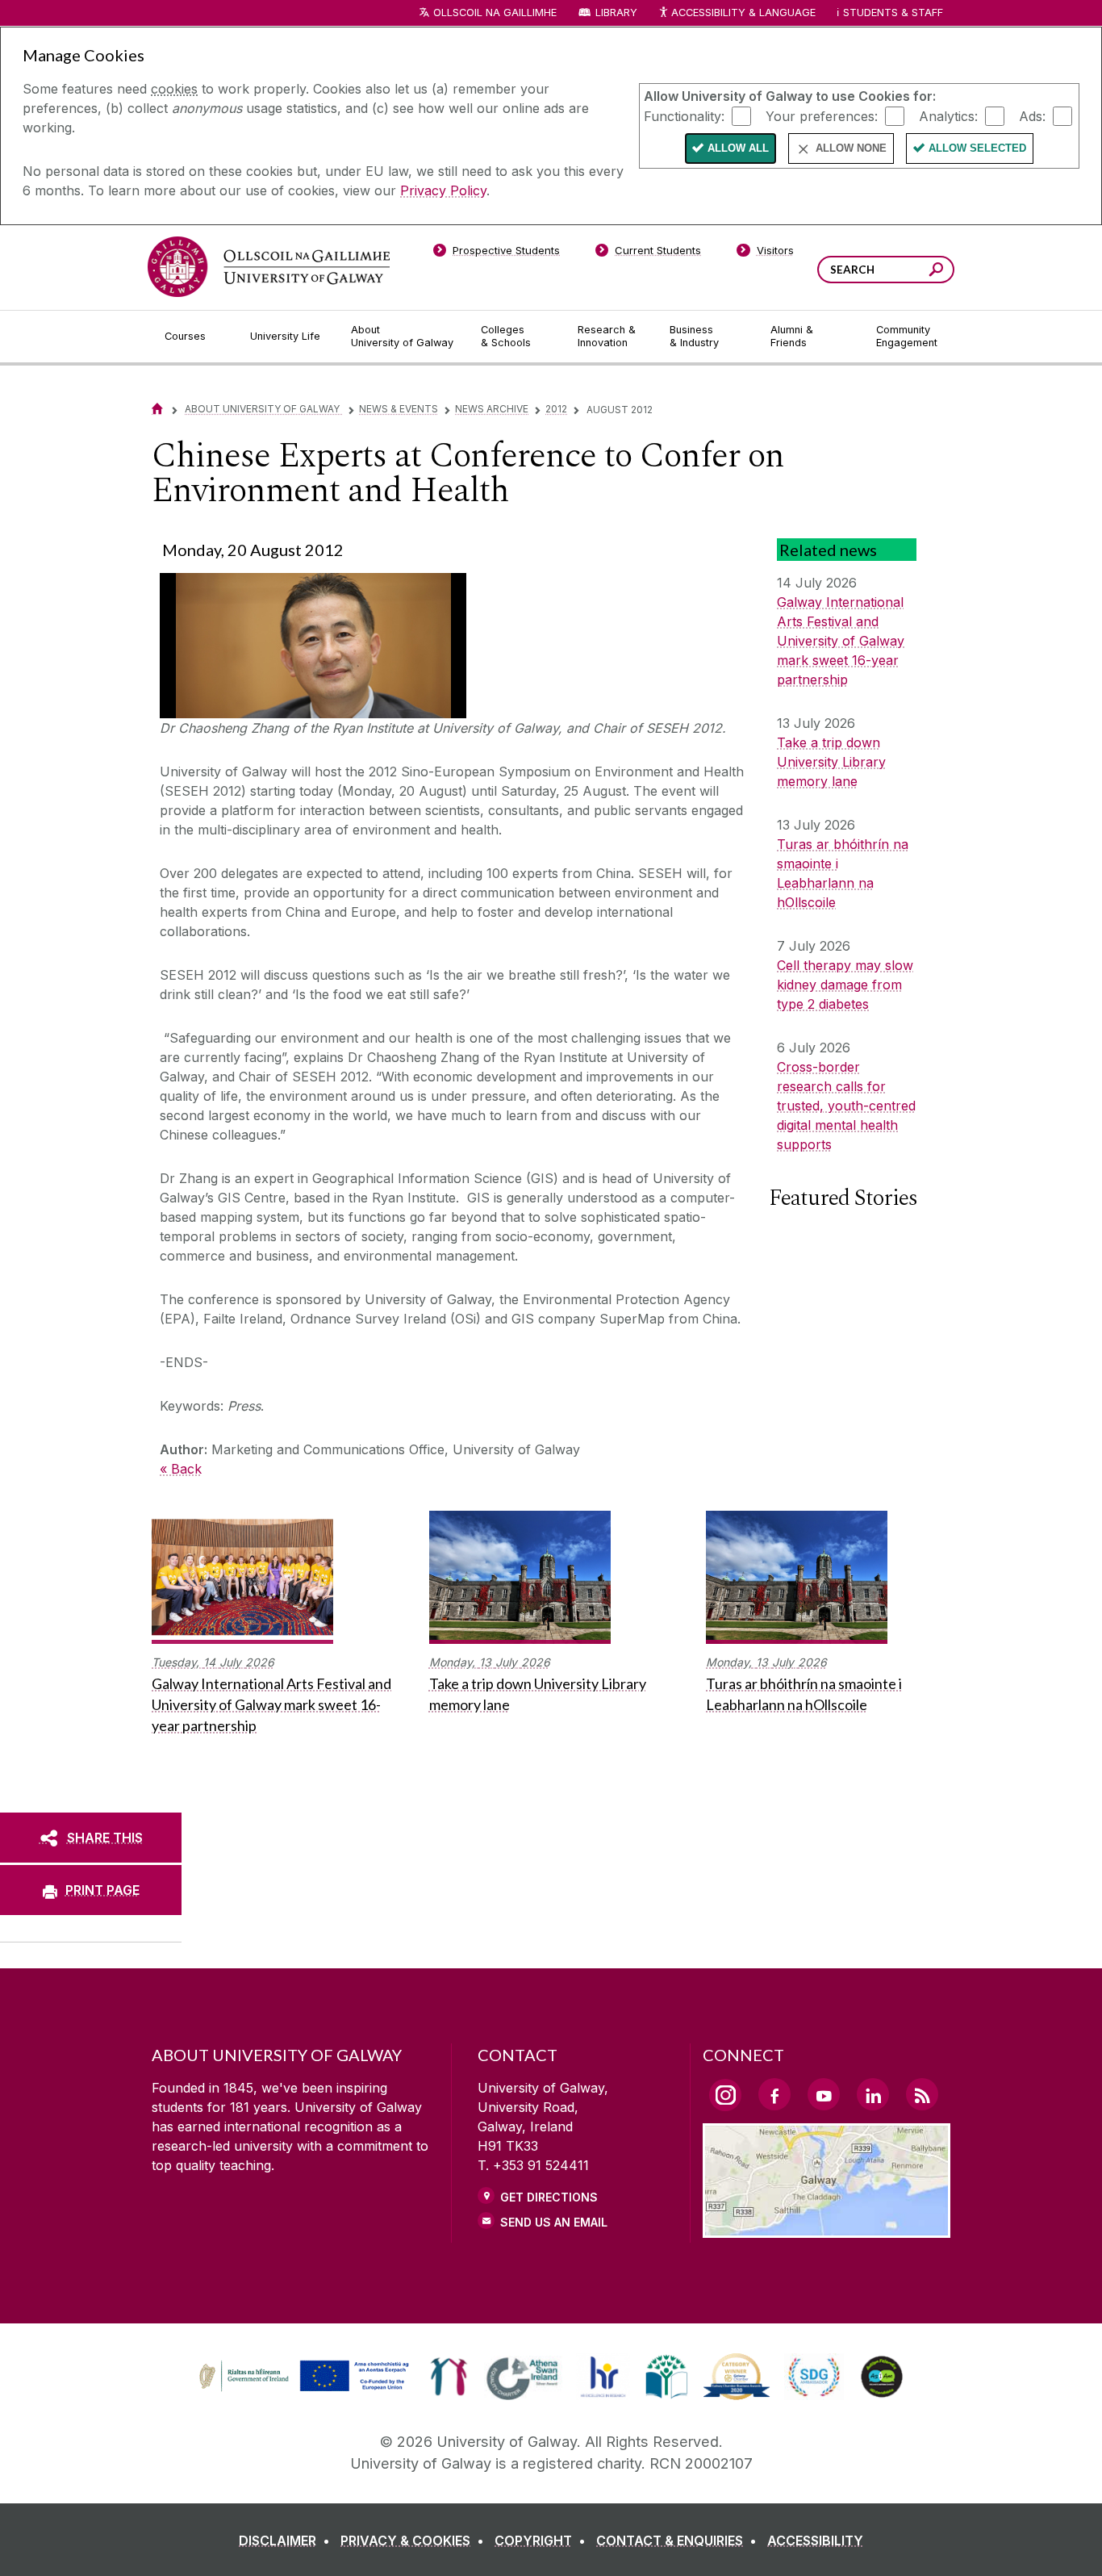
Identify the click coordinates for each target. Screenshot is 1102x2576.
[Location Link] (826, 2228)
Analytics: (948, 115)
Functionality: (684, 115)
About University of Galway (263, 409)
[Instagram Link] (725, 2095)
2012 (556, 409)
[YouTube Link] (824, 2094)
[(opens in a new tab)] (306, 2390)
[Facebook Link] (774, 2094)
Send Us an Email (554, 2222)
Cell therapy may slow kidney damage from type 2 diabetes (845, 985)
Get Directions (549, 2197)
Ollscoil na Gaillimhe (495, 13)
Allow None (851, 148)
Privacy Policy (443, 190)
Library (616, 13)
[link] (302, 2377)
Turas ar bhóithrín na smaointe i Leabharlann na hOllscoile (843, 873)
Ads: (1032, 115)
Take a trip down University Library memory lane (831, 762)
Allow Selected (977, 148)
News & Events (399, 409)
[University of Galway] (269, 267)
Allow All (738, 148)
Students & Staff (893, 13)
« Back (181, 1469)
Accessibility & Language (743, 13)
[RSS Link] (922, 2094)
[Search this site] (936, 272)
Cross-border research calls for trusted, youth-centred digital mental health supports (846, 1106)
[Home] (157, 409)
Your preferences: (822, 115)
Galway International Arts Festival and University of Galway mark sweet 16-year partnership (841, 641)
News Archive (492, 409)
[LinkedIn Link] (873, 2094)
